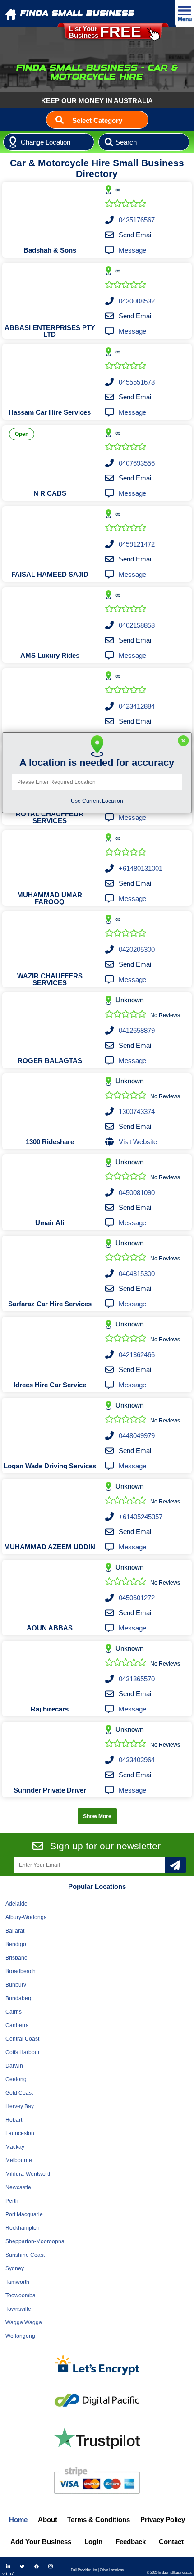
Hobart (14, 2120)
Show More (97, 1816)
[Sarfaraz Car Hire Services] (50, 1266)
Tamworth (17, 2282)
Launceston (20, 2133)
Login (93, 2542)
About (48, 2519)
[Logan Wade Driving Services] (50, 1428)
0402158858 (137, 625)
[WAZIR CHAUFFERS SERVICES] (50, 942)
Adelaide (16, 1904)
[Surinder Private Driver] (50, 1752)
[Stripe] (97, 2480)
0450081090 (137, 1193)
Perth (12, 2201)
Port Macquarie (24, 2214)
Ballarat (15, 1931)
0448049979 (137, 1436)
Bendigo (16, 1944)
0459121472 (137, 544)
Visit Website (138, 1142)
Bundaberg (19, 1998)
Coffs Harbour (23, 2052)
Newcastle (18, 2187)
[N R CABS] (50, 455)
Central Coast (22, 2039)
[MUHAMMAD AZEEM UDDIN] (50, 1509)
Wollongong (20, 2336)
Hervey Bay (20, 2106)
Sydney (15, 2268)
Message (132, 250)
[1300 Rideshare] (50, 1104)
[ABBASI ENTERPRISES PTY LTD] (50, 293)
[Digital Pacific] (97, 2400)
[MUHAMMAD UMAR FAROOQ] (50, 860)
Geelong (16, 2079)
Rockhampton (23, 2228)
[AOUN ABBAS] (50, 1590)
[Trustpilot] (97, 2438)
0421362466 (137, 1355)
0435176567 (137, 220)
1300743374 (137, 1111)
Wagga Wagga (24, 2322)
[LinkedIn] (8, 2567)
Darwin (14, 2066)
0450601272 (137, 1598)
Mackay (15, 2147)
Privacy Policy (163, 2519)
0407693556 (137, 463)
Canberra (17, 2025)
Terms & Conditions (99, 2519)
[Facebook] (36, 2567)
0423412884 (137, 706)
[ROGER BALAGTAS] (50, 1023)
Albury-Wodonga (26, 1917)
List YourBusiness (105, 32)
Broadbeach (21, 1971)
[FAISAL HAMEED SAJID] (50, 536)
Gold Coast (19, 2093)
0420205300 (137, 949)
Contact (171, 2542)
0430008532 (137, 301)
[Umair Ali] (50, 1185)
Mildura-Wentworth (29, 2174)
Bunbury (16, 1985)
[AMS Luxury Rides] (50, 617)
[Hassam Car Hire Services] (50, 374)
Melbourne (19, 2160)
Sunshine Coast (25, 2255)
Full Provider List (84, 2570)
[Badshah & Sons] (50, 212)
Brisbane (16, 1958)
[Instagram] (51, 2567)
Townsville (18, 2309)
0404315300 (137, 1274)
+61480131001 (141, 868)
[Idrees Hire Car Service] (50, 1347)
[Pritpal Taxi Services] (50, 698)
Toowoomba (21, 2295)
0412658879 (137, 1030)
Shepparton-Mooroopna (35, 2241)
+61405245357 (141, 1517)
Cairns (14, 2012)
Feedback (131, 2542)
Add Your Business (41, 2542)
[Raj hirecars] (50, 1671)
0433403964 (137, 1760)
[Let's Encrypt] (97, 2367)
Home (18, 2519)
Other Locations (112, 2570)
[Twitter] (22, 2567)
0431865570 (137, 1679)
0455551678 (137, 382)
